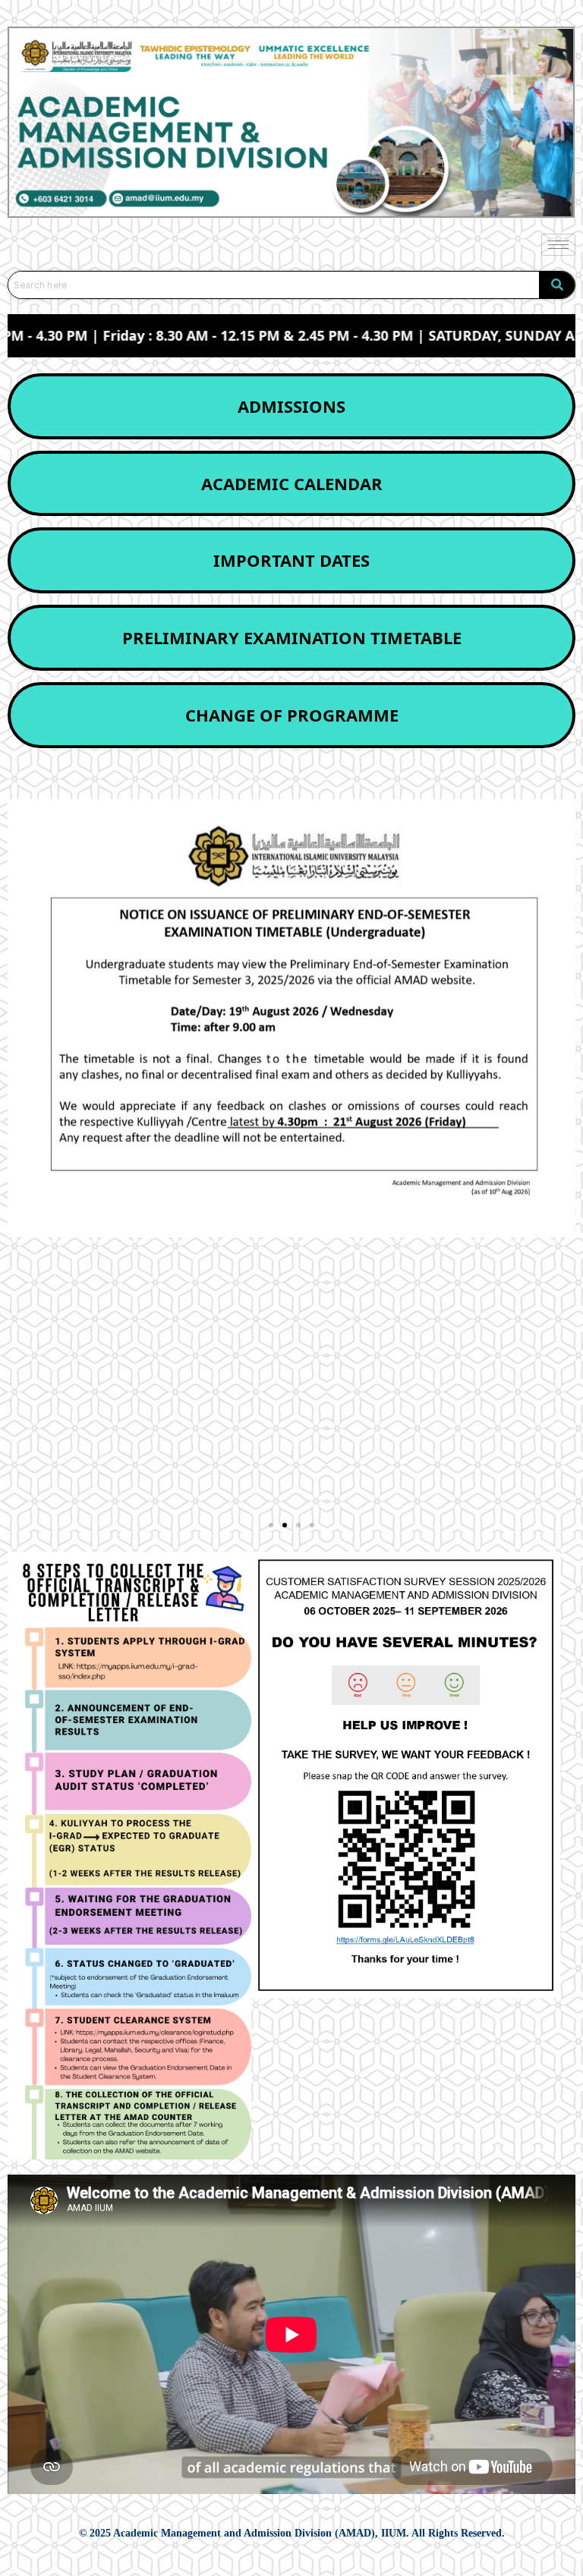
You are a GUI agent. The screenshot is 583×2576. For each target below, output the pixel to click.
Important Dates (291, 560)
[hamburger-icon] (558, 245)
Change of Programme (292, 715)
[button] (271, 1525)
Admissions (291, 406)
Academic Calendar (292, 483)
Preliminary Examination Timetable (292, 637)
